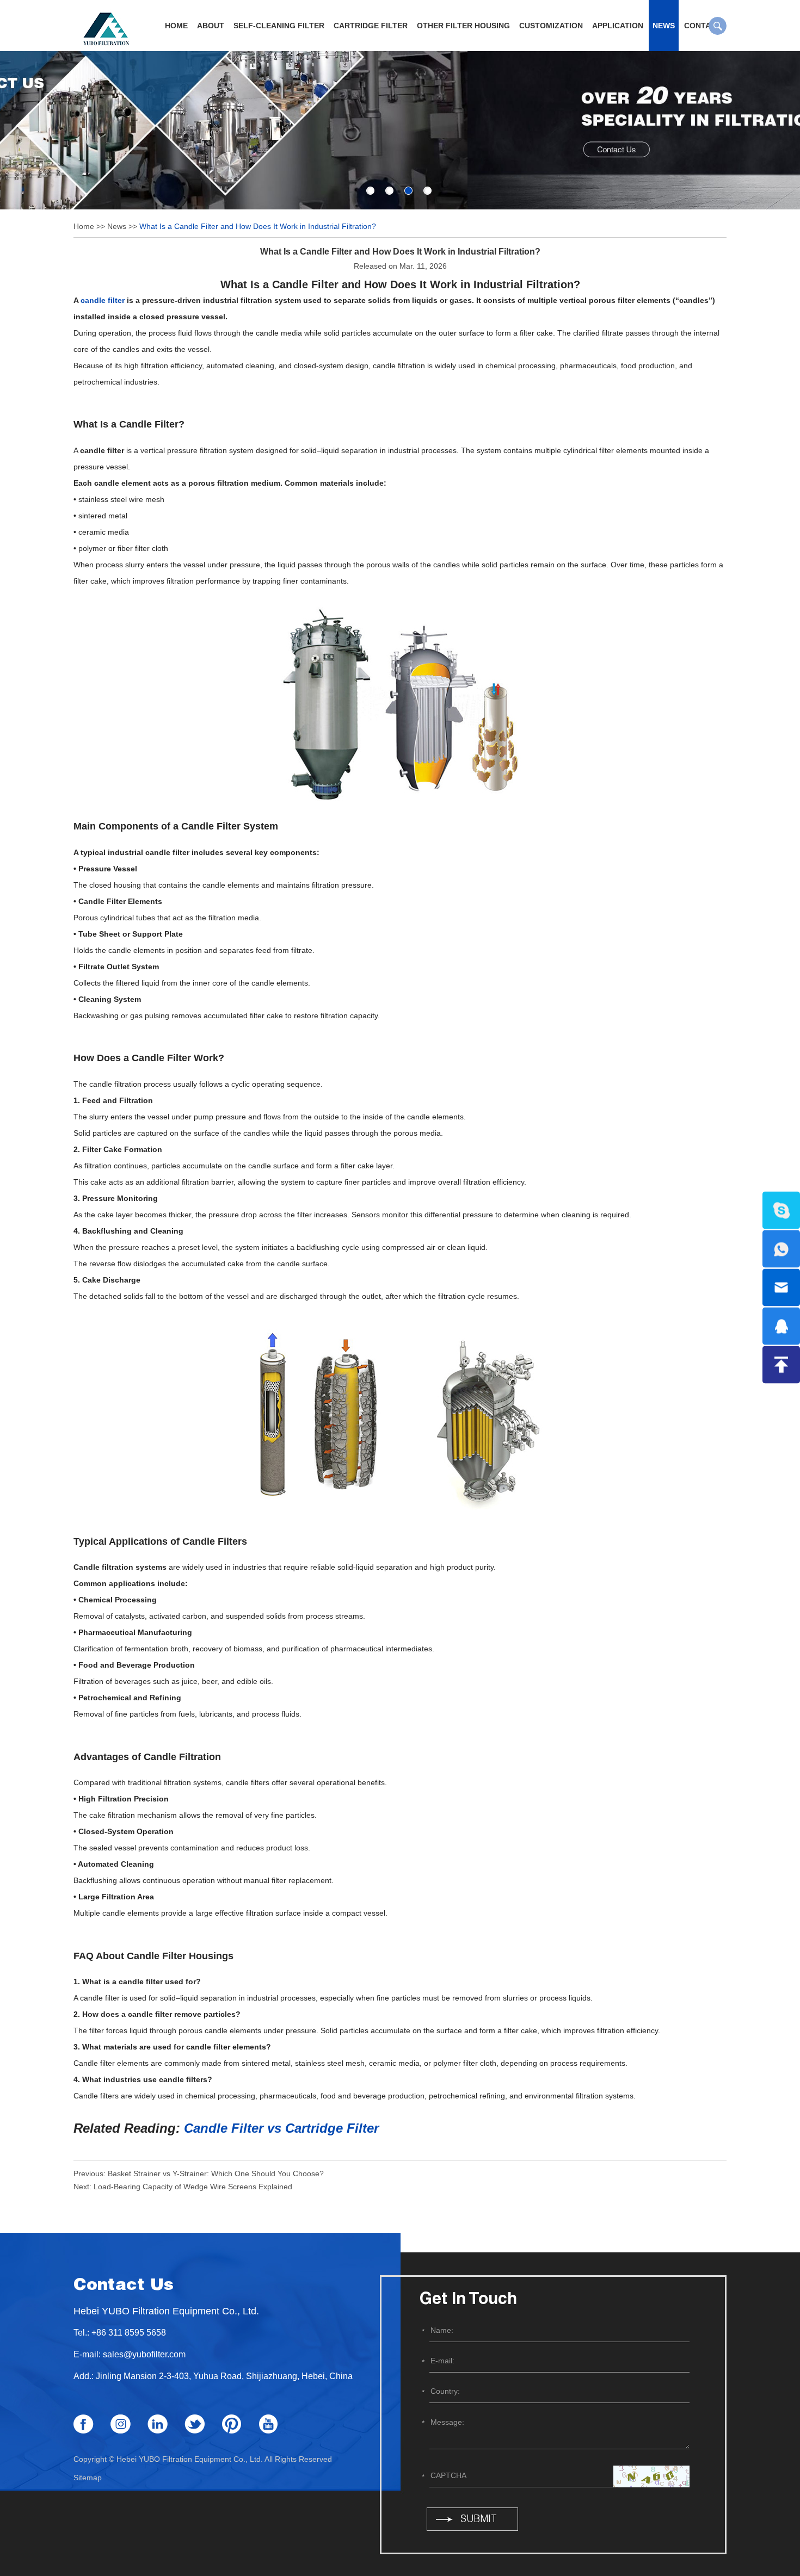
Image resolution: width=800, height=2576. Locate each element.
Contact (703, 26)
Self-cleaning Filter (279, 26)
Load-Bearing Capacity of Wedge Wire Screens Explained (193, 2187)
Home (176, 26)
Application (618, 26)
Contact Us (124, 2286)
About (211, 26)
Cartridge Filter (371, 26)
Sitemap (88, 2478)
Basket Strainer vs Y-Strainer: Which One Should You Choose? (216, 2173)
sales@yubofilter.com (144, 2354)
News (664, 26)
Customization (551, 26)
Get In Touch (468, 2300)
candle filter (103, 300)
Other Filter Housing (463, 26)
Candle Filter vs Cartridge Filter (281, 2128)
